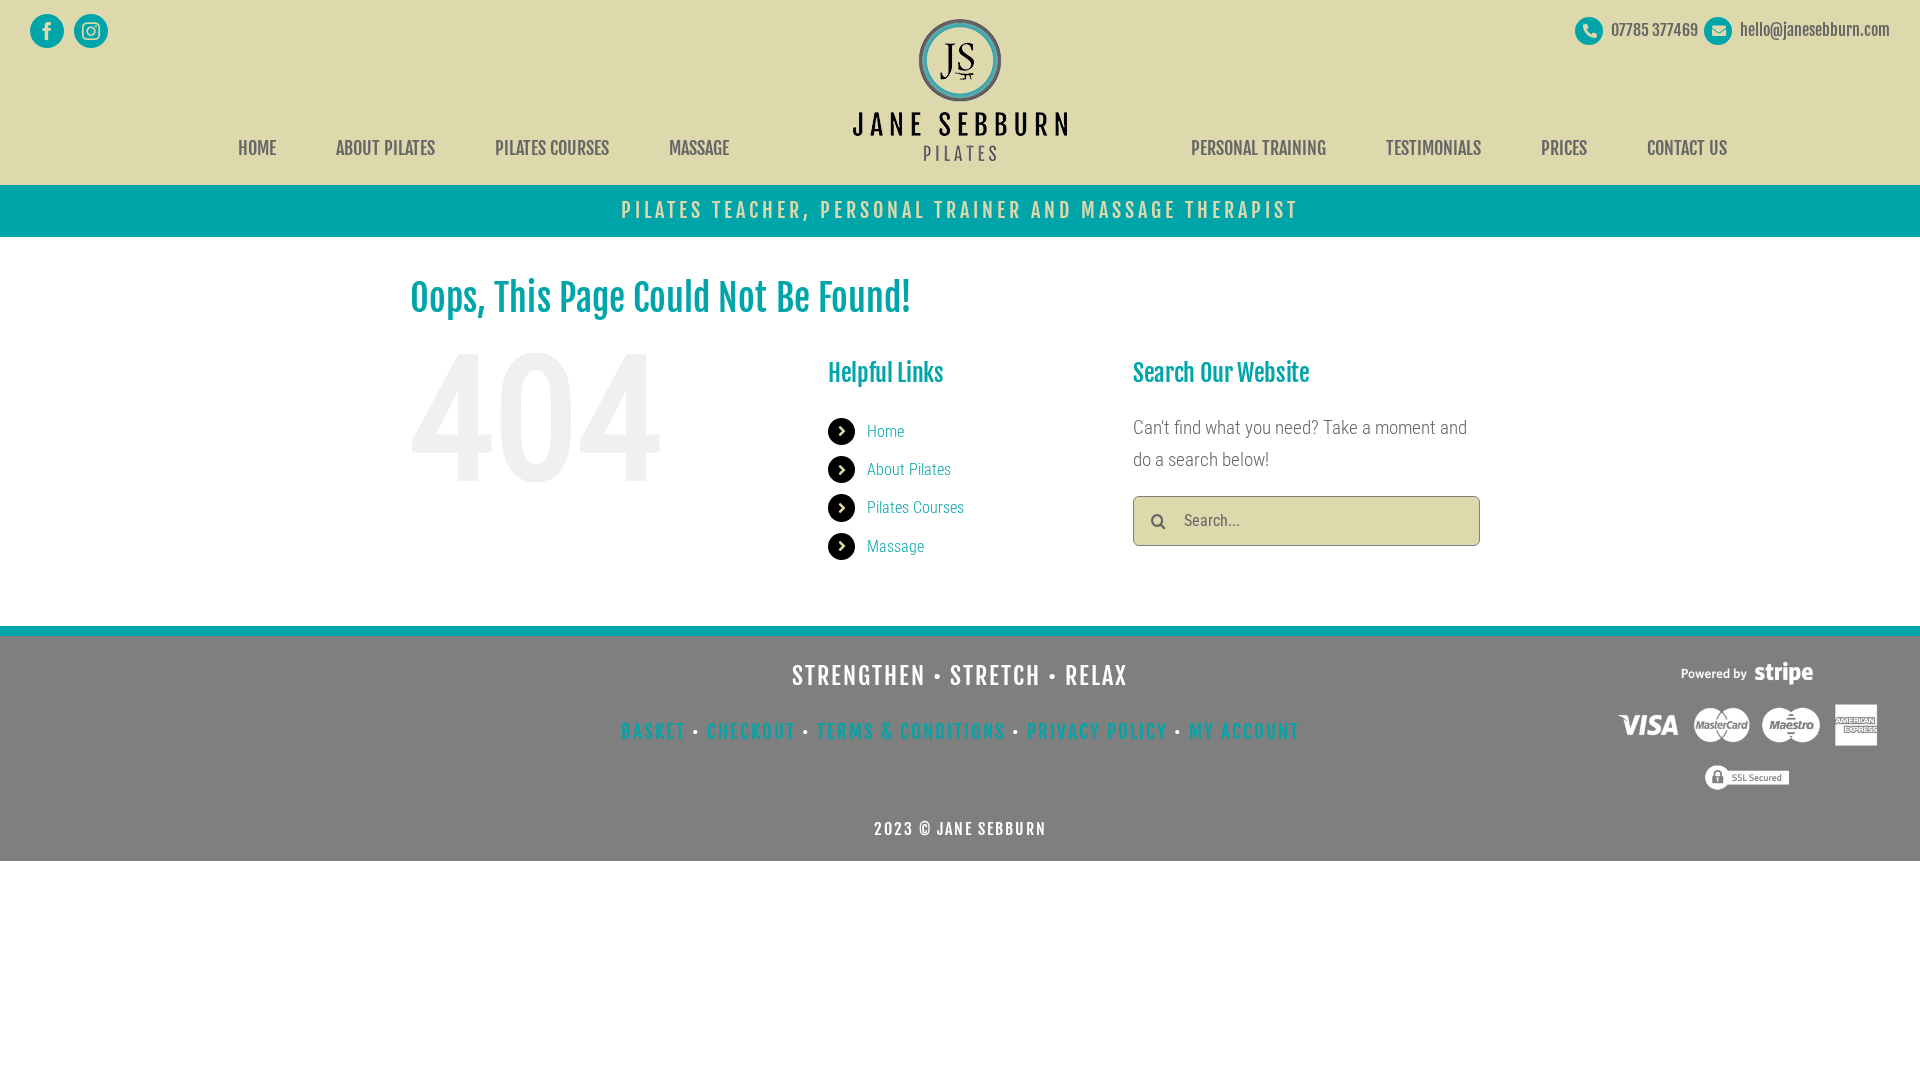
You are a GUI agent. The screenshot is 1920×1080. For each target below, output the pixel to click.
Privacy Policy (1097, 732)
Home (885, 431)
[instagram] (91, 31)
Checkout (751, 732)
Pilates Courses (915, 507)
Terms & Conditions (911, 732)
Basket (653, 732)
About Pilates (909, 469)
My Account (1244, 732)
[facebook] (47, 31)
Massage (895, 546)
